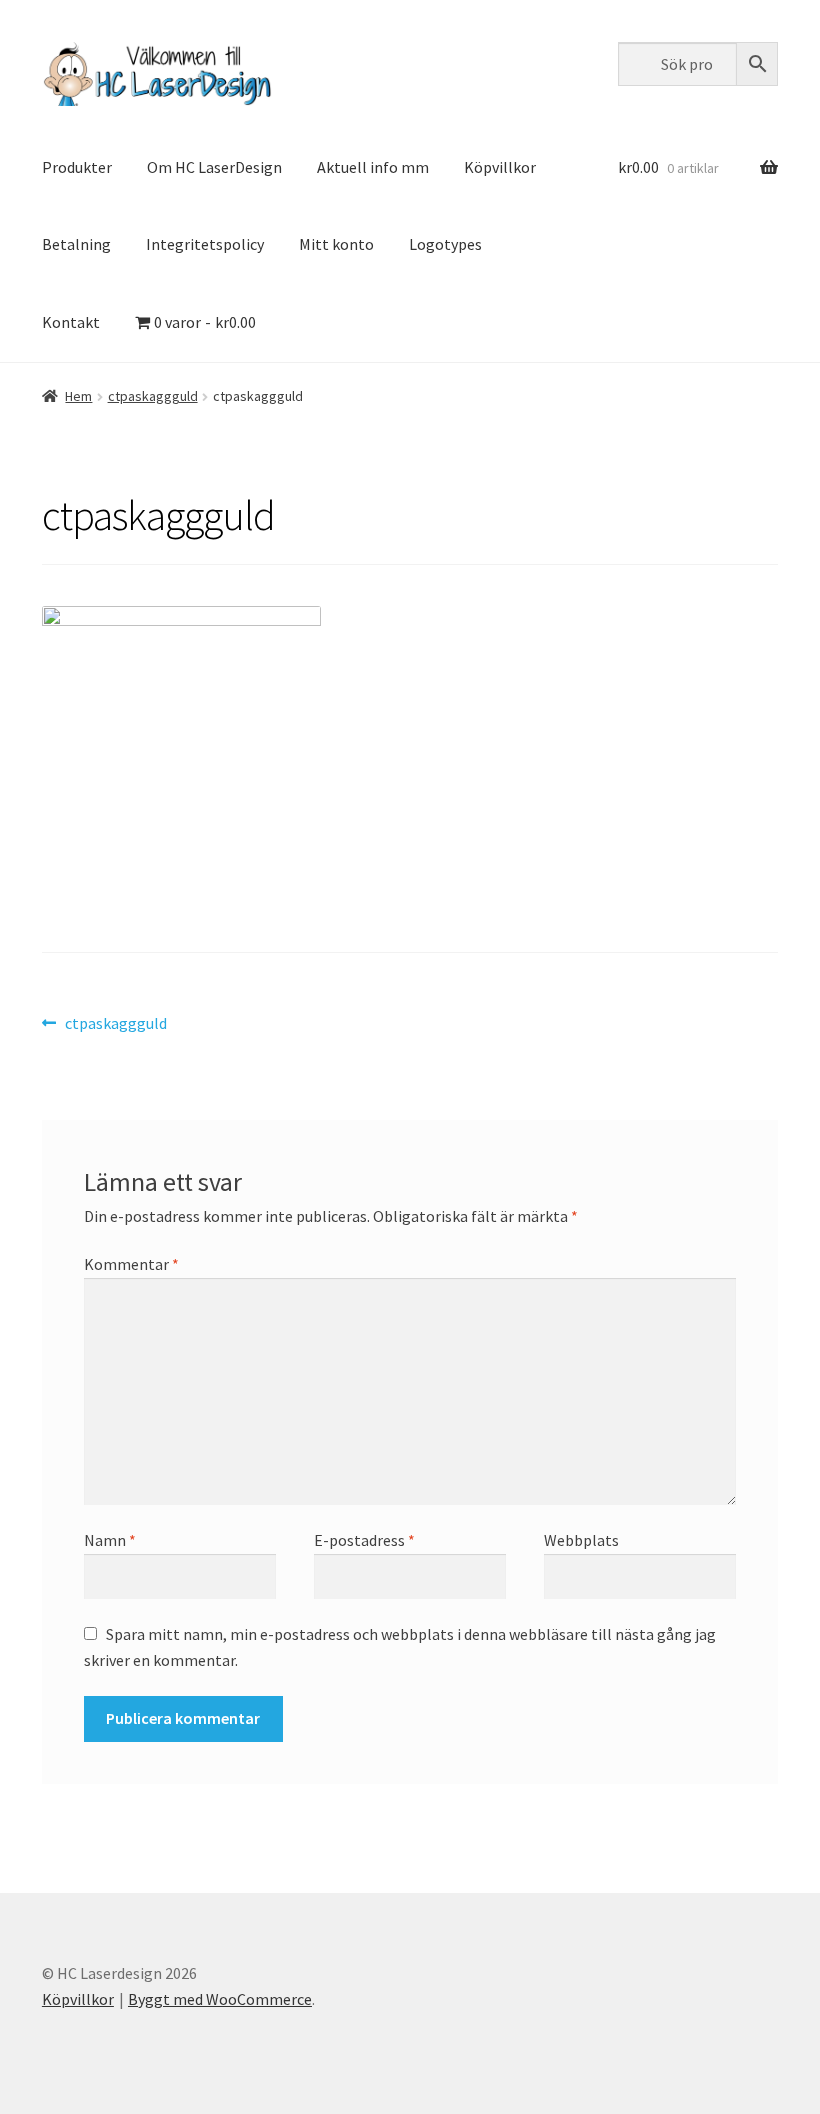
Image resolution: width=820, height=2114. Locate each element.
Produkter (77, 167)
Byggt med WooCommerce (220, 1999)
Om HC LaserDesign (214, 167)
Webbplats (581, 1540)
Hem (78, 396)
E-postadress (364, 1540)
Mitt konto (336, 244)
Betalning (76, 244)
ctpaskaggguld (153, 396)
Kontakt (71, 322)
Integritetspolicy (205, 244)
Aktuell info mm (373, 167)
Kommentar (131, 1264)
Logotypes (445, 244)
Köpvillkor (500, 167)
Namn (110, 1540)
